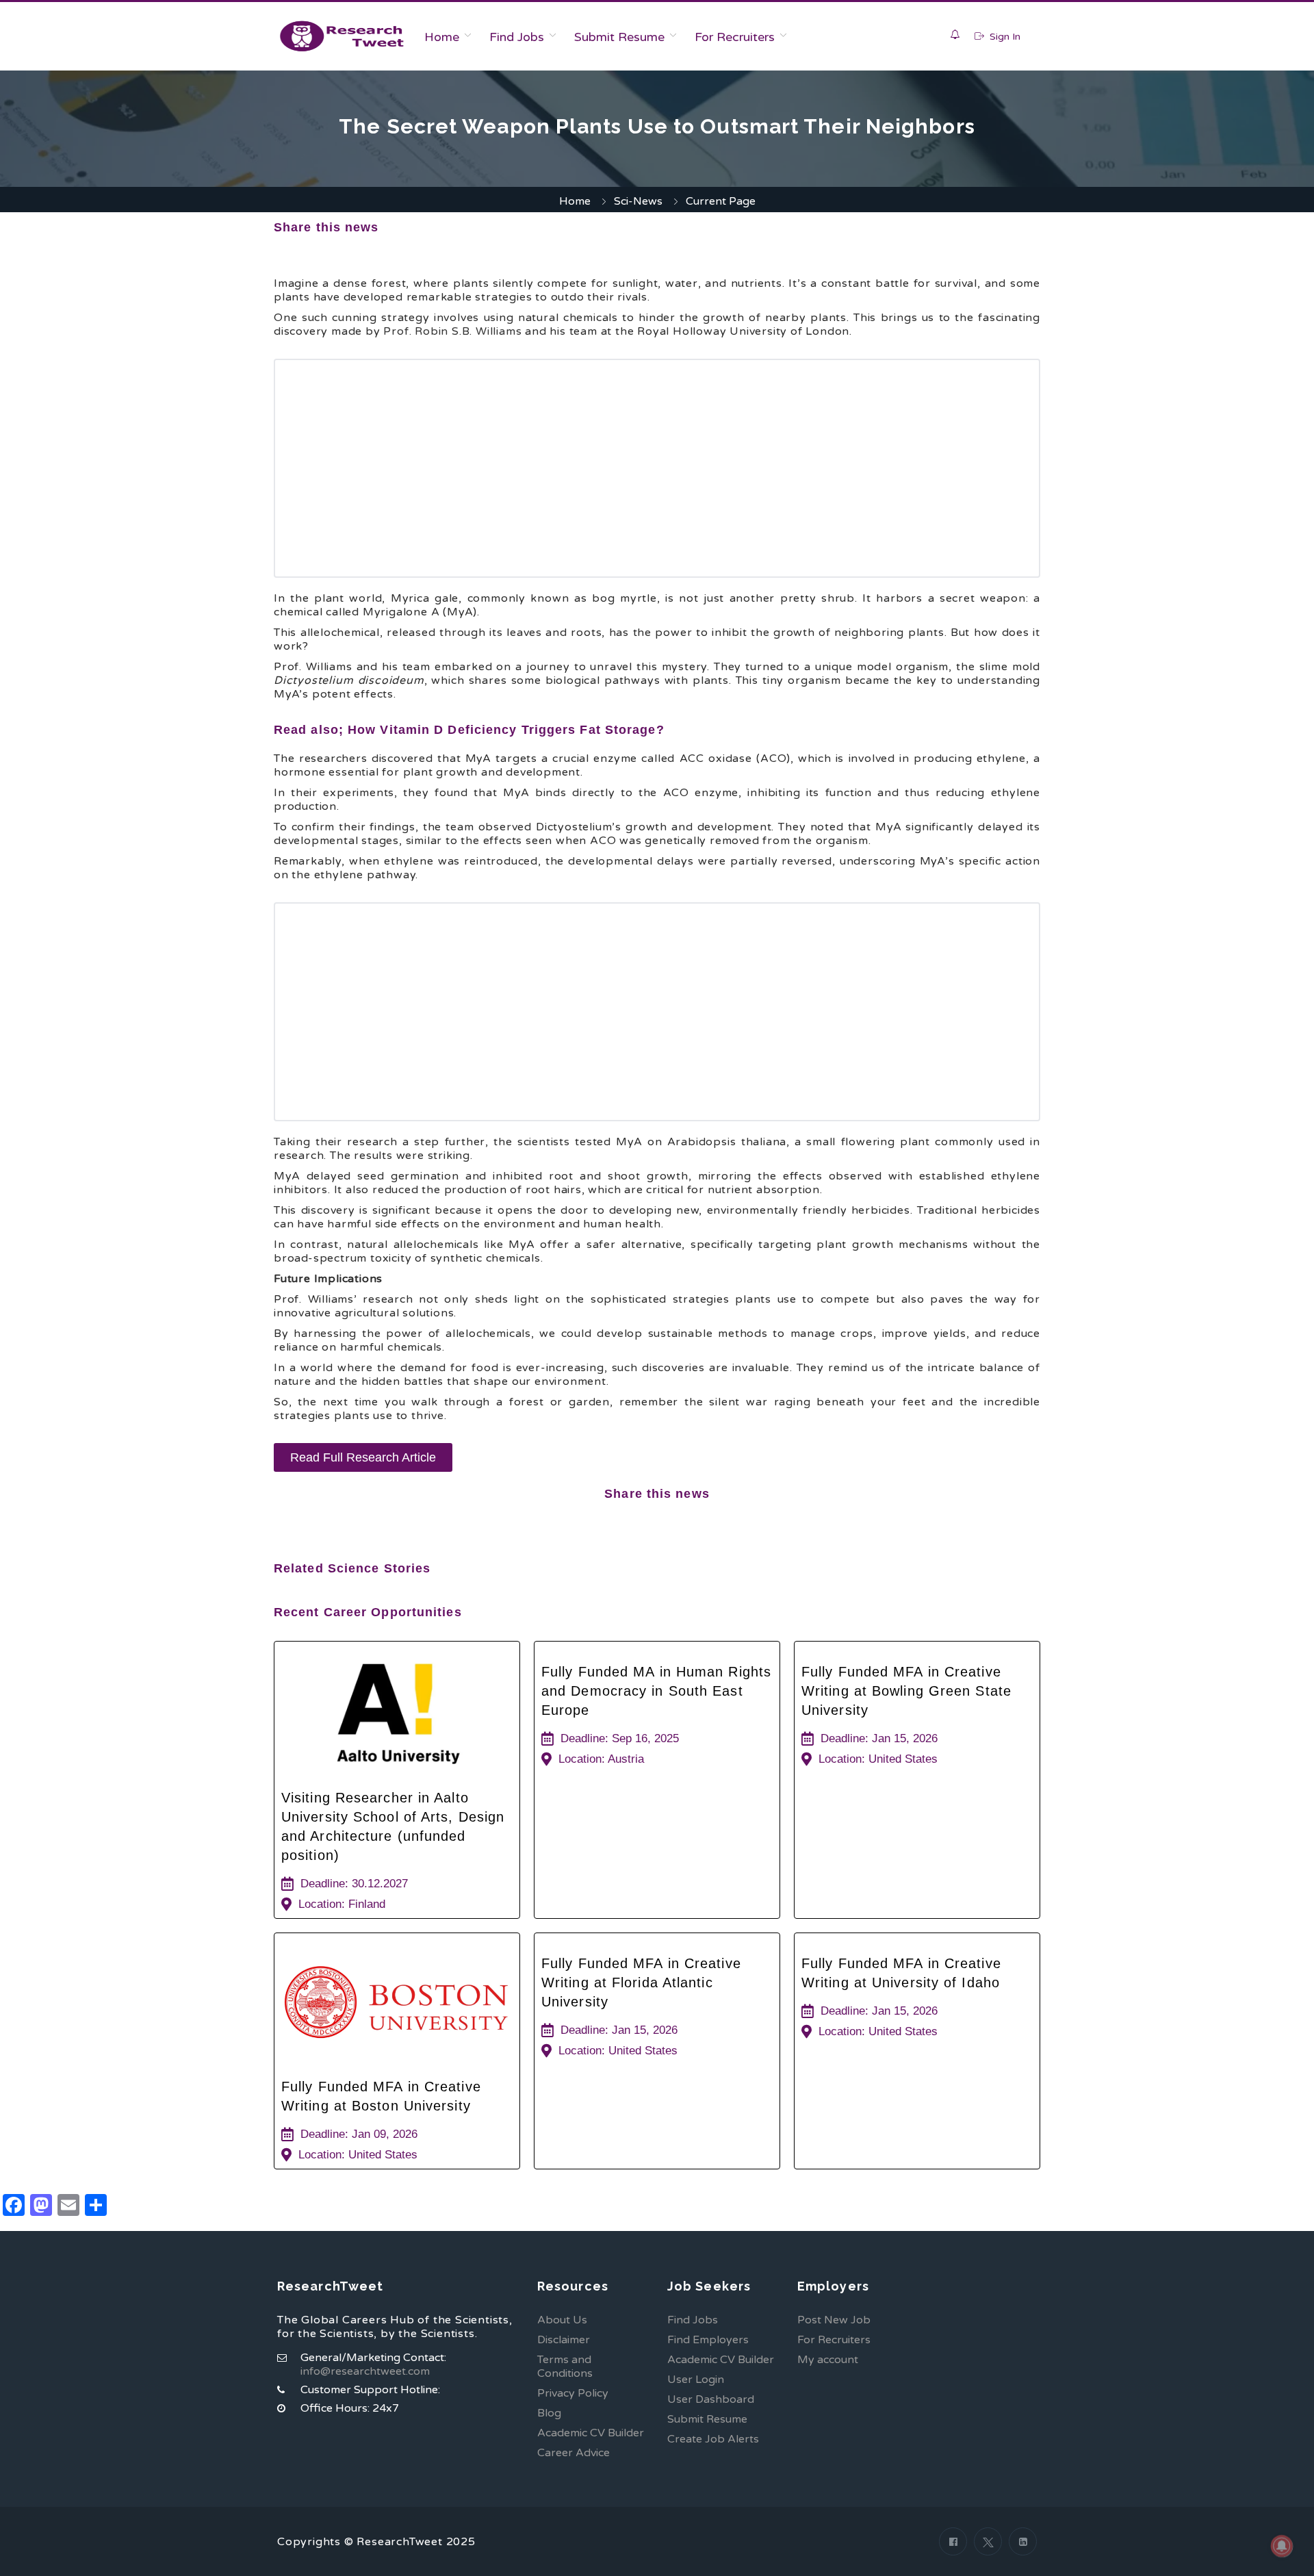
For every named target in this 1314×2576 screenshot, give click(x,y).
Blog (549, 2413)
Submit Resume (619, 37)
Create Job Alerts (713, 2439)
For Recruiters (735, 37)
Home (442, 37)
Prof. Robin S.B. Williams (452, 331)
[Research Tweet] (342, 36)
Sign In (1004, 37)
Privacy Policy (573, 2393)
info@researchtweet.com (365, 2371)
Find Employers (708, 2340)
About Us (562, 2320)
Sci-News (638, 201)
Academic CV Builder (591, 2433)
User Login (696, 2380)
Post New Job (834, 2320)
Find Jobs (517, 37)
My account (828, 2360)
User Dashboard (711, 2399)
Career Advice (574, 2453)
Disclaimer (564, 2340)
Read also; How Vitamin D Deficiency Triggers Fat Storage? (469, 730)
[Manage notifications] (1282, 2546)
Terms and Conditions (565, 2367)
